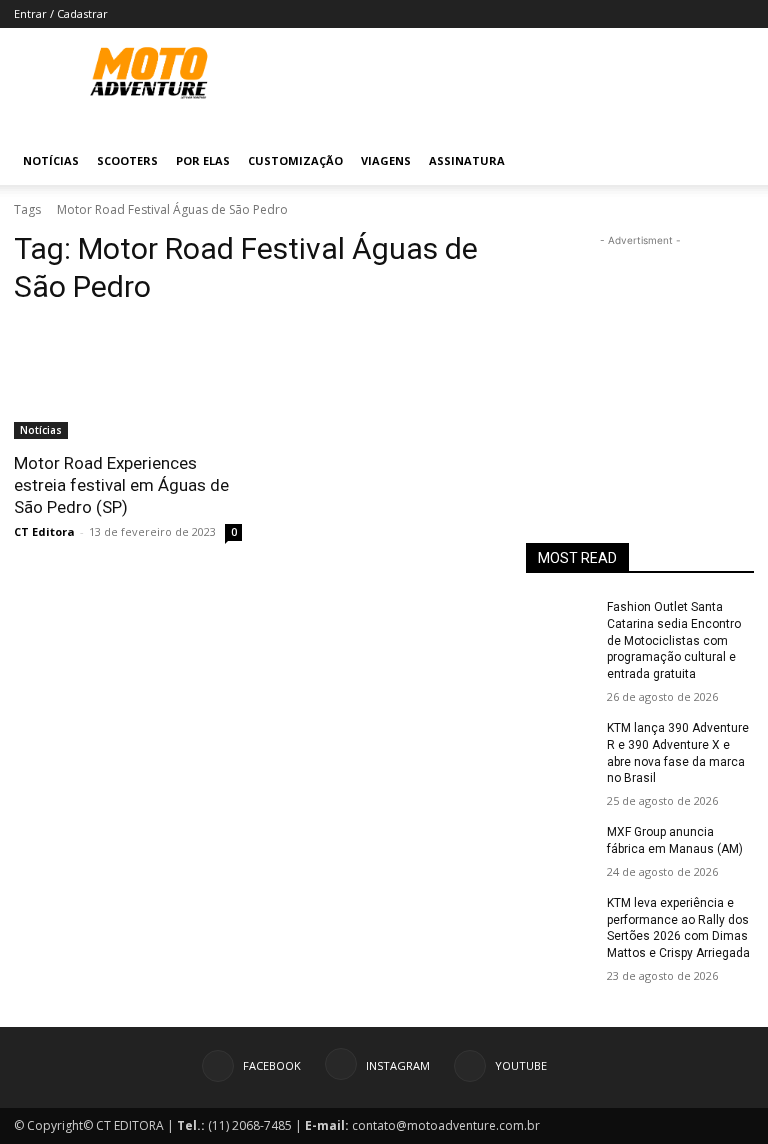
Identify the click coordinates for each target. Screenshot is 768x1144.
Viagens (386, 160)
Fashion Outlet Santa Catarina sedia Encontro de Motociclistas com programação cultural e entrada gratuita (674, 640)
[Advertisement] (640, 351)
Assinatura (467, 160)
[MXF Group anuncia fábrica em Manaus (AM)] (560, 848)
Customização (295, 160)
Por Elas (203, 160)
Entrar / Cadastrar (61, 13)
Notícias (51, 160)
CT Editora (44, 531)
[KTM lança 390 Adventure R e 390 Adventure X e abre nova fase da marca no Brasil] (560, 744)
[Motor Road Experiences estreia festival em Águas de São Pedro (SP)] (128, 382)
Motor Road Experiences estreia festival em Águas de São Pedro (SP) (121, 485)
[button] (730, 161)
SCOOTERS (127, 160)
